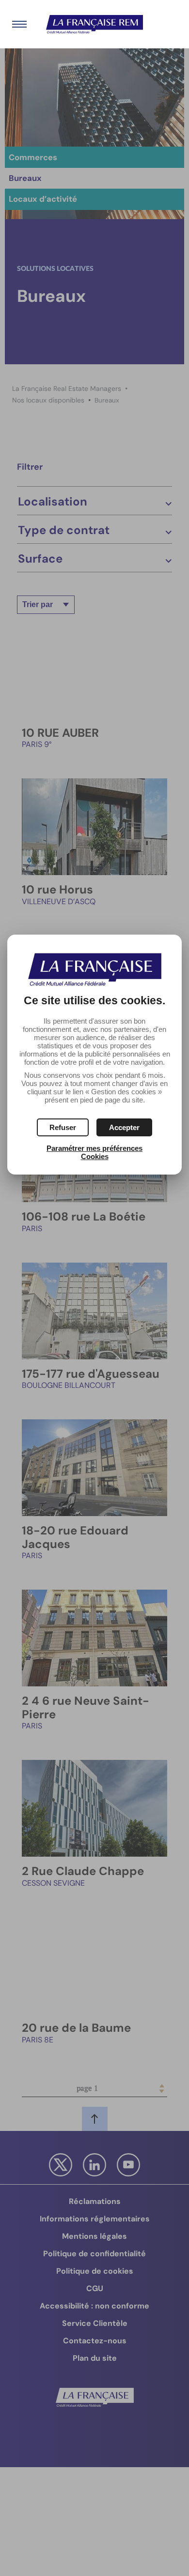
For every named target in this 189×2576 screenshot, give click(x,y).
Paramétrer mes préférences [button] (94, 1148)
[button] (124, 1127)
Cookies (95, 1156)
